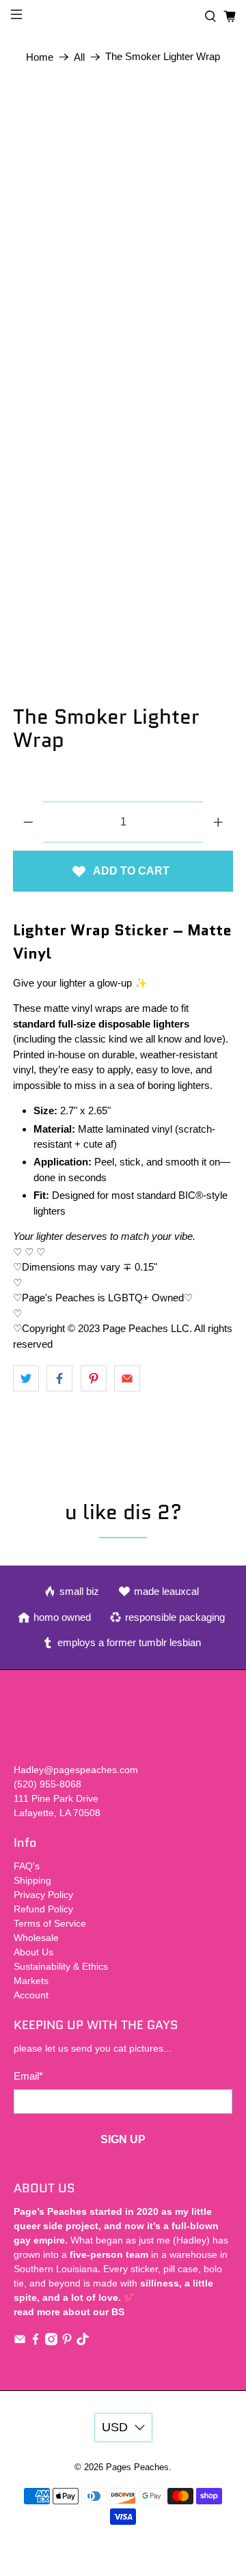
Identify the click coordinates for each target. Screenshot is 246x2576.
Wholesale (36, 1938)
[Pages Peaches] (123, 17)
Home (40, 57)
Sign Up (123, 2139)
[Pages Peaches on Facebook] (36, 2342)
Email (28, 2076)
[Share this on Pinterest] (94, 1378)
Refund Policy (43, 1909)
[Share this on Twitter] (26, 1378)
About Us (33, 1952)
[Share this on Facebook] (59, 1378)
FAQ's (27, 1866)
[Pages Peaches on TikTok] (83, 2342)
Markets (31, 1981)
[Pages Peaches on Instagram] (51, 2342)
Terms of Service (50, 1923)
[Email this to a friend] (127, 1378)
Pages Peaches (137, 2467)
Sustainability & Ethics (61, 1966)
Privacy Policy (43, 1895)
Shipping (32, 1880)
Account (31, 1995)
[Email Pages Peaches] (20, 2342)
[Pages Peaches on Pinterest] (67, 2342)
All (79, 57)
